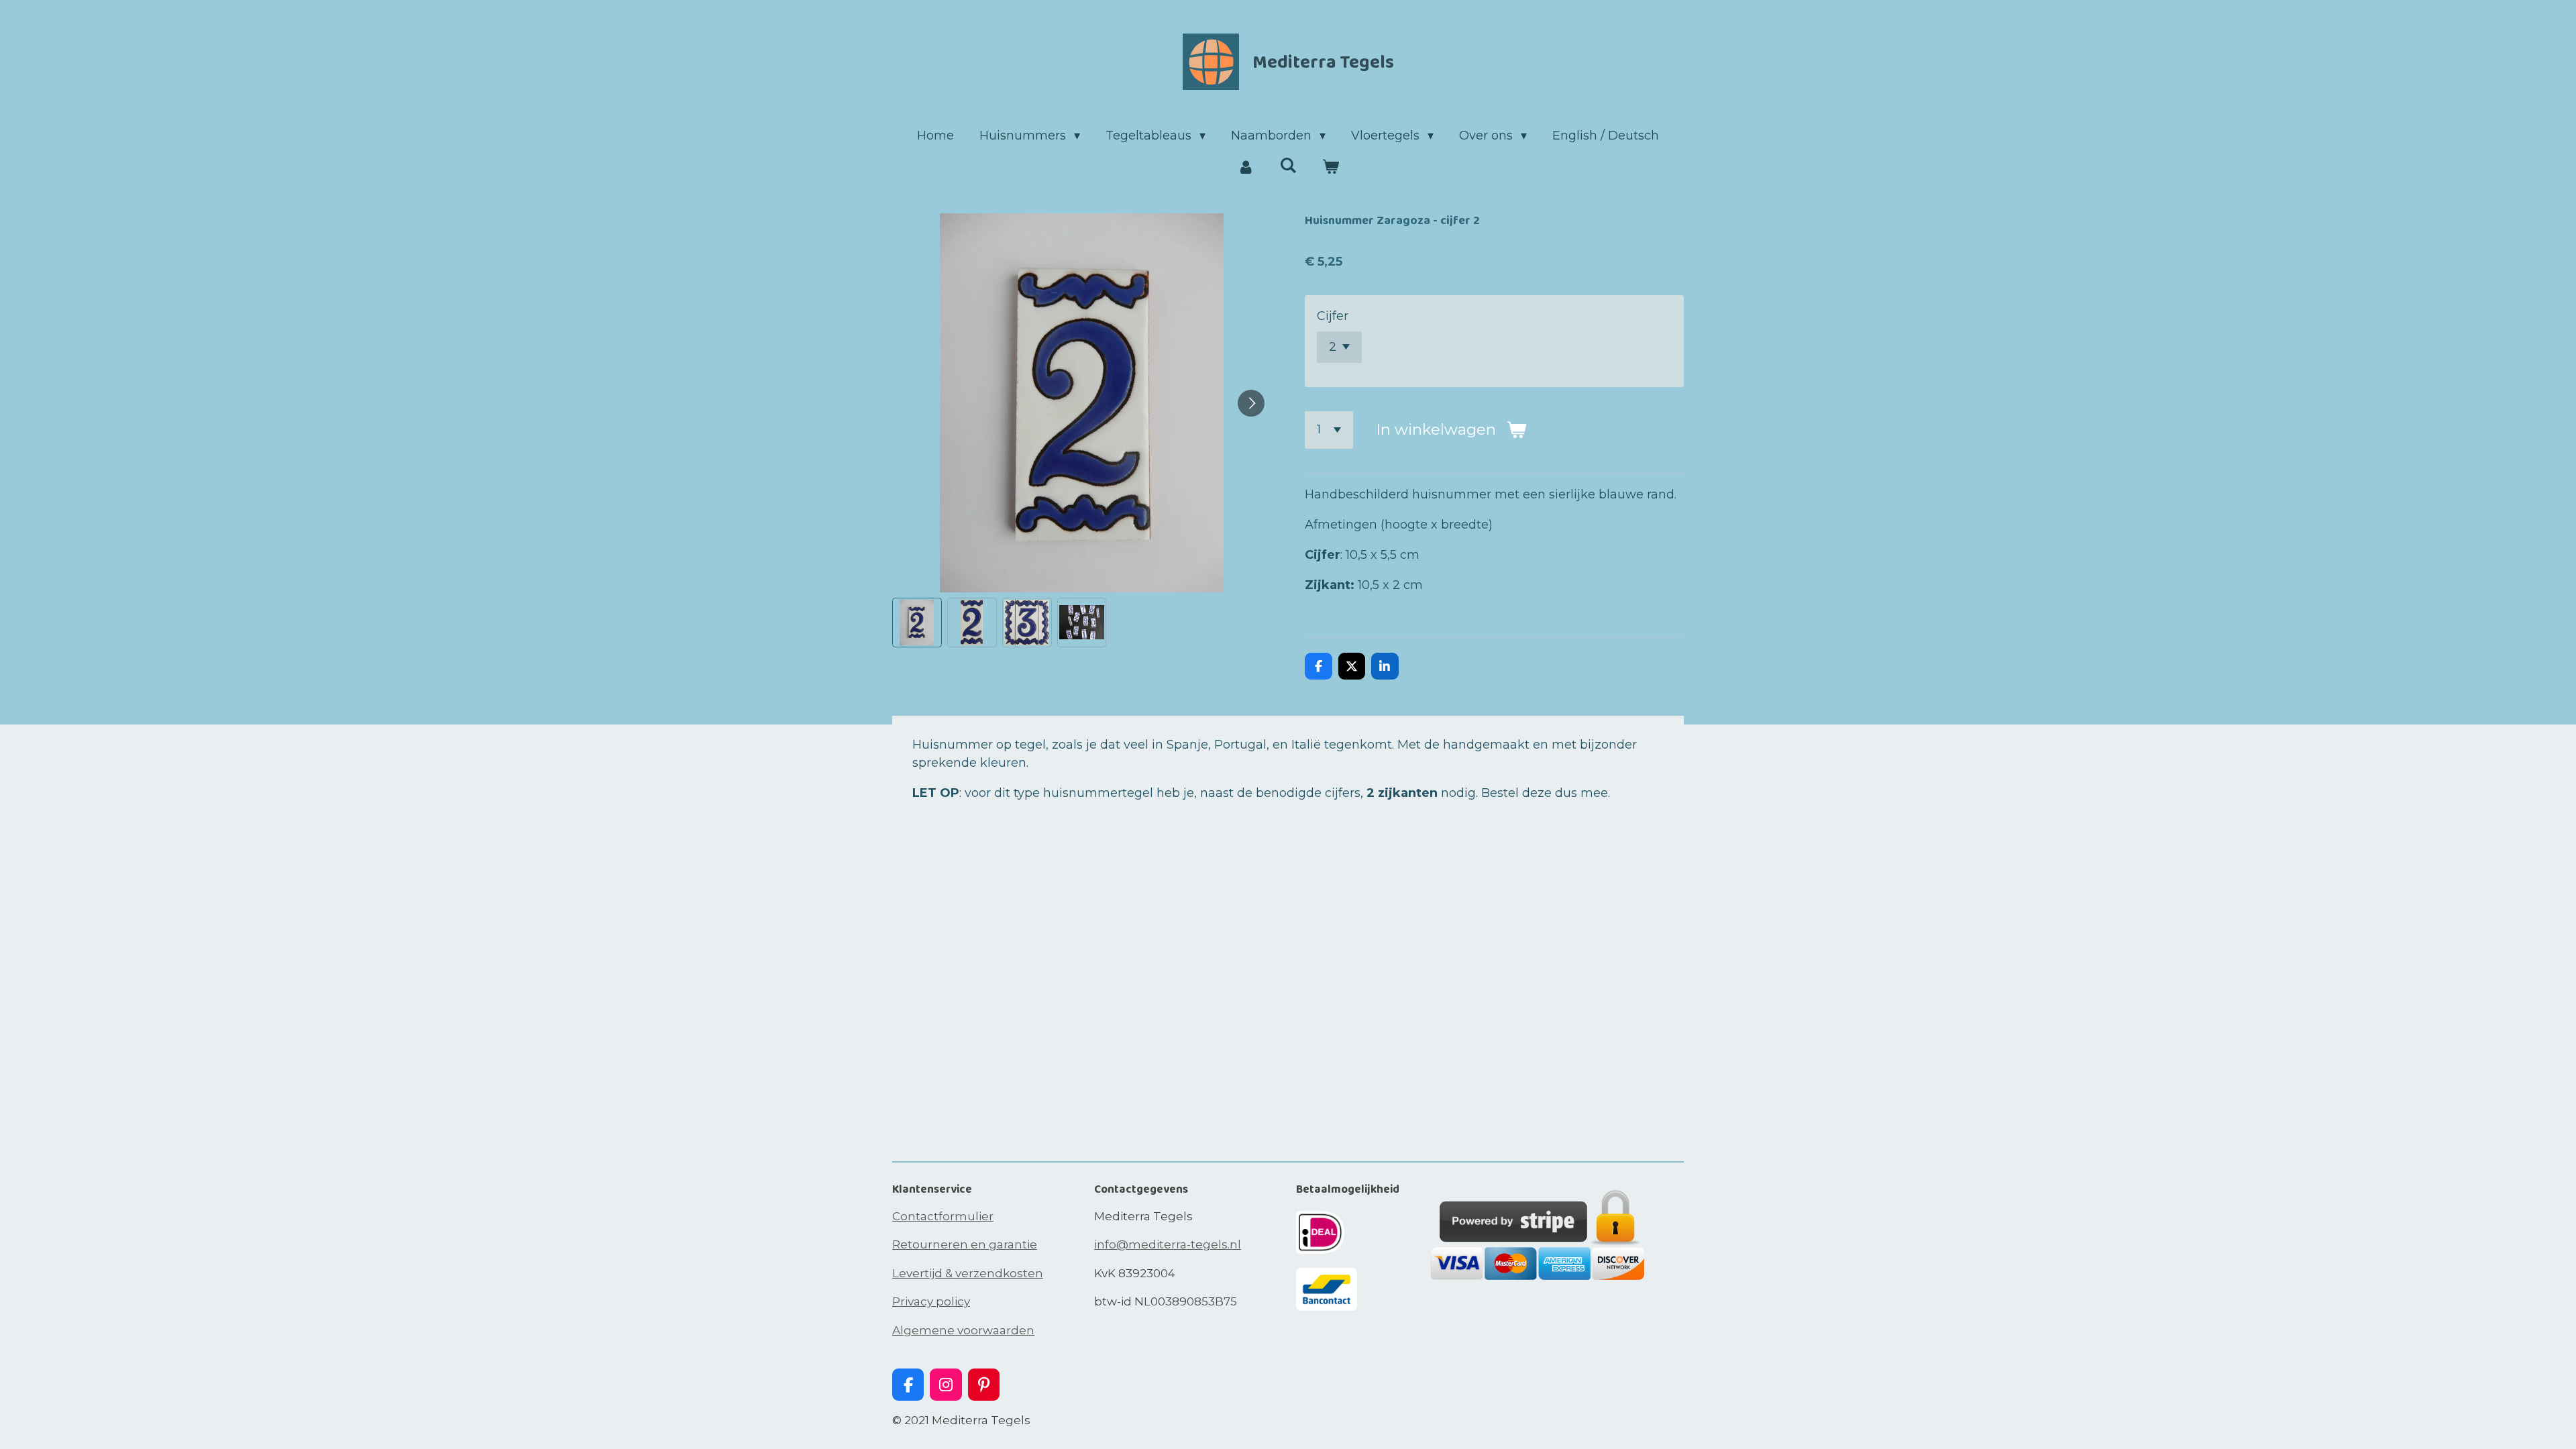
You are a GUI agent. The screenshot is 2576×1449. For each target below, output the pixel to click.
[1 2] (1329, 430)
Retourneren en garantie (965, 1244)
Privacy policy (931, 1301)
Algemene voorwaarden (963, 1330)
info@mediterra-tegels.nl (1168, 1244)
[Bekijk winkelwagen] (1331, 167)
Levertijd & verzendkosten (968, 1273)
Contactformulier (943, 1216)
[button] (917, 623)
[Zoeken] (1288, 166)
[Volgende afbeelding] (1251, 403)
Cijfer (1333, 316)
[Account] (1245, 167)
